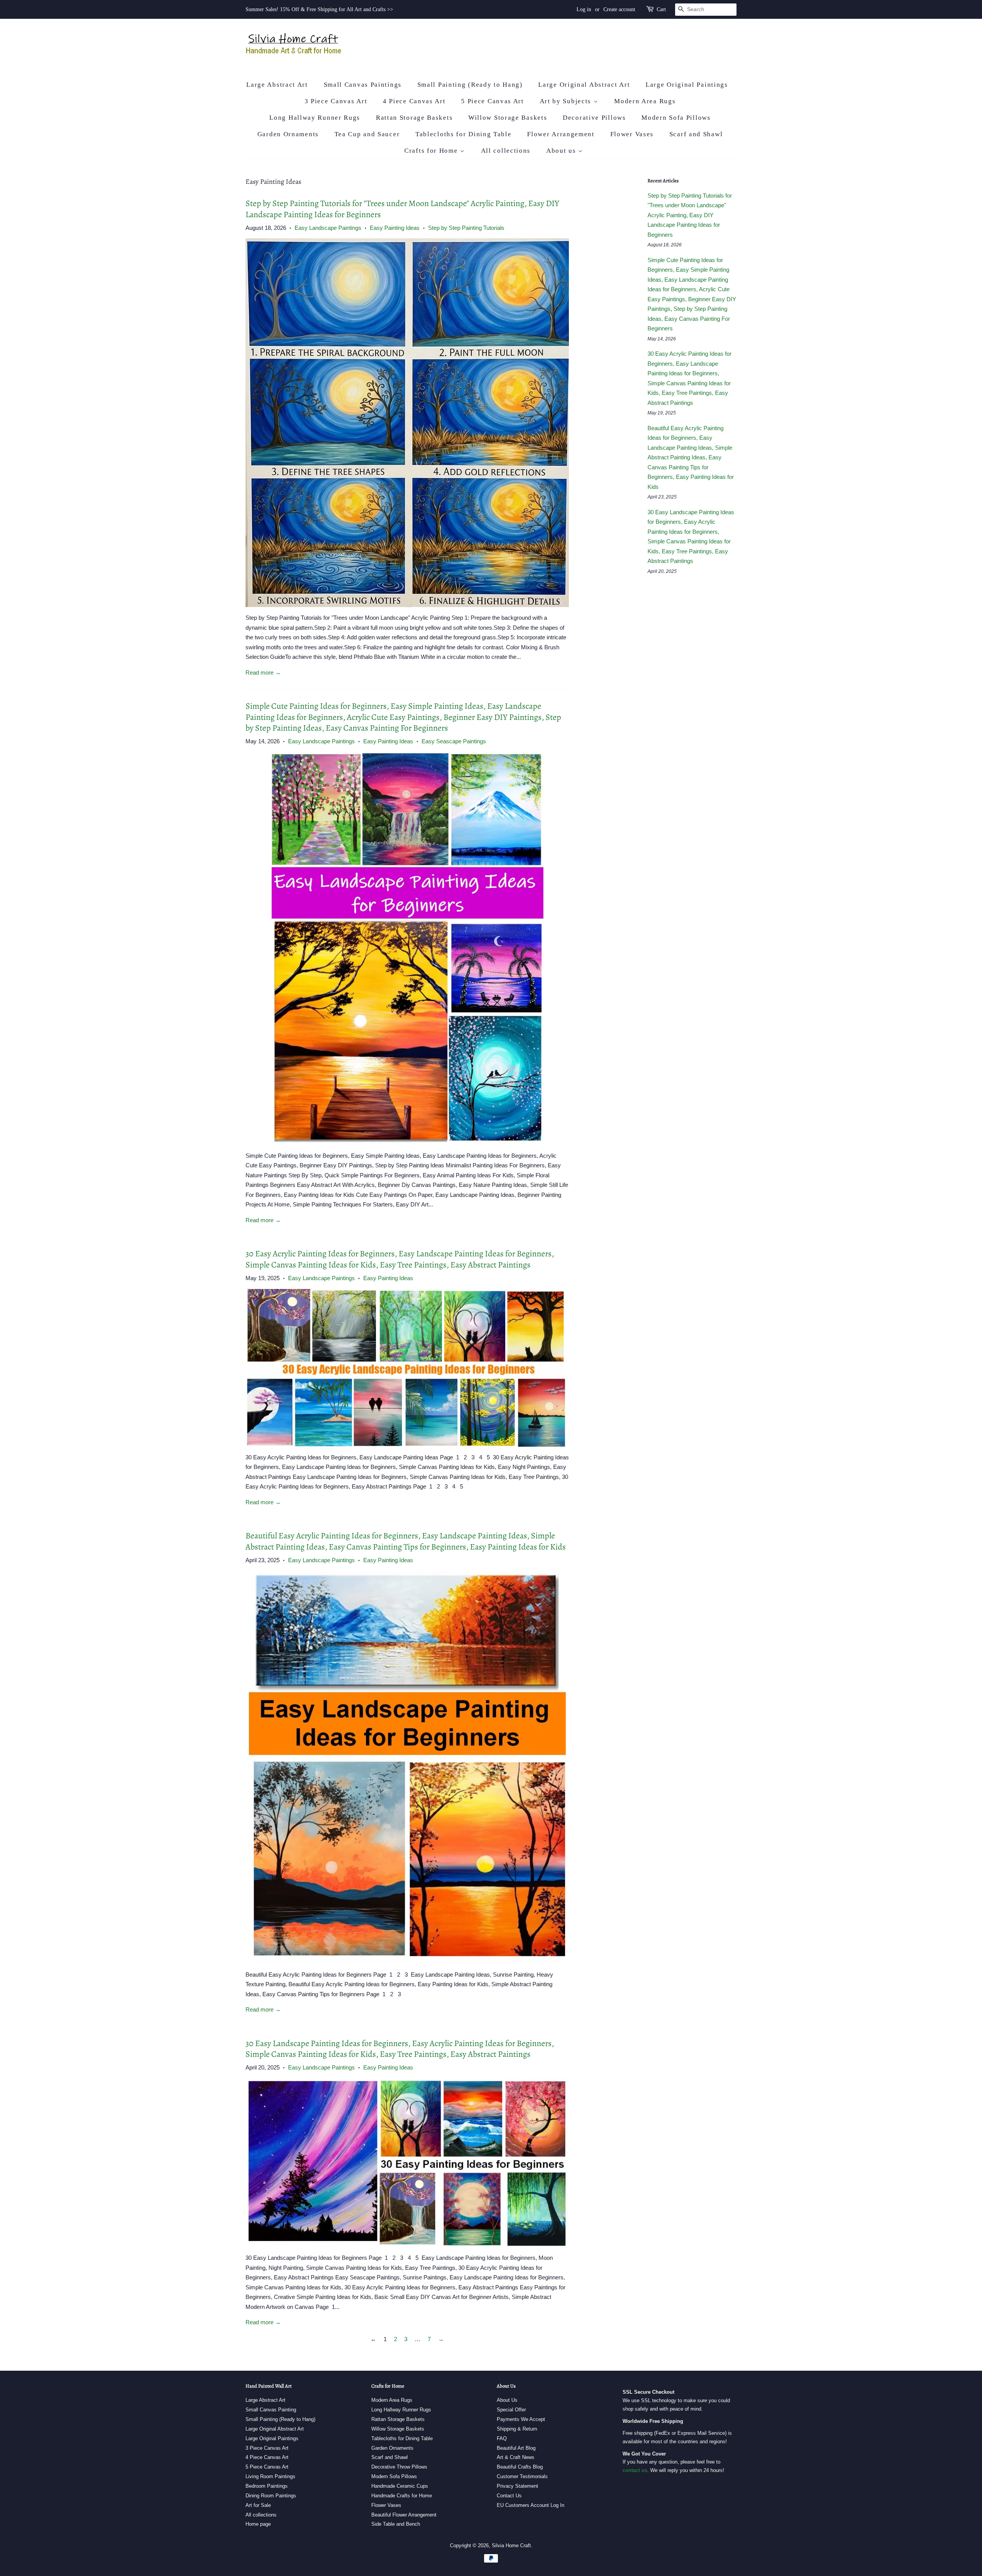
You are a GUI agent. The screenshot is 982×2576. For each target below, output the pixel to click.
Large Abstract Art (277, 85)
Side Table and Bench (396, 2524)
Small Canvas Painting (271, 2410)
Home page (258, 2524)
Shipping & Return (517, 2429)
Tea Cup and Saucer (367, 134)
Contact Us (509, 2496)
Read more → (263, 672)
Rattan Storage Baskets (414, 118)
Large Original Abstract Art (584, 85)
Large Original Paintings (687, 85)
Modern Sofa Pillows (676, 118)
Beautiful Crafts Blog (520, 2467)
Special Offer (511, 2410)
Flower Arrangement (561, 134)
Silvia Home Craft (511, 2545)
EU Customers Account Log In (531, 2505)
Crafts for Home (432, 151)
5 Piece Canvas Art (493, 101)
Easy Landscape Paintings (328, 228)
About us (562, 151)
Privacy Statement (517, 2486)
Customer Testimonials (522, 2476)
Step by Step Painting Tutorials (466, 228)
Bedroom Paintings (267, 2486)
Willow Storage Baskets (508, 118)
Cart (661, 9)
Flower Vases (632, 134)
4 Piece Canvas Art (414, 101)
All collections (506, 151)
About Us (507, 2400)
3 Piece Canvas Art (336, 101)
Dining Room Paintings (271, 2496)
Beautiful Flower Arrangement (404, 2515)
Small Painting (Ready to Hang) (470, 85)
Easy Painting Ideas (395, 228)
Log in (584, 9)
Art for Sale (258, 2505)
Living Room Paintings (270, 2476)
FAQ (502, 2438)
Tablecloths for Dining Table (464, 134)
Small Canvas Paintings (363, 85)
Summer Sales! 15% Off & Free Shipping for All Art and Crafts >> (319, 9)
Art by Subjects (567, 101)
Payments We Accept (521, 2419)
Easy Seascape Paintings (454, 741)
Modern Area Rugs (645, 101)
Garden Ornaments (288, 134)
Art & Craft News (516, 2457)
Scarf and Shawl (696, 134)
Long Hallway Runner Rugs (315, 118)
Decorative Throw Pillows (399, 2467)
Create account (619, 9)
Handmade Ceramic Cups (400, 2486)
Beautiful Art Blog (516, 2448)
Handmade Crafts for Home (402, 2496)
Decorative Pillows (594, 118)
